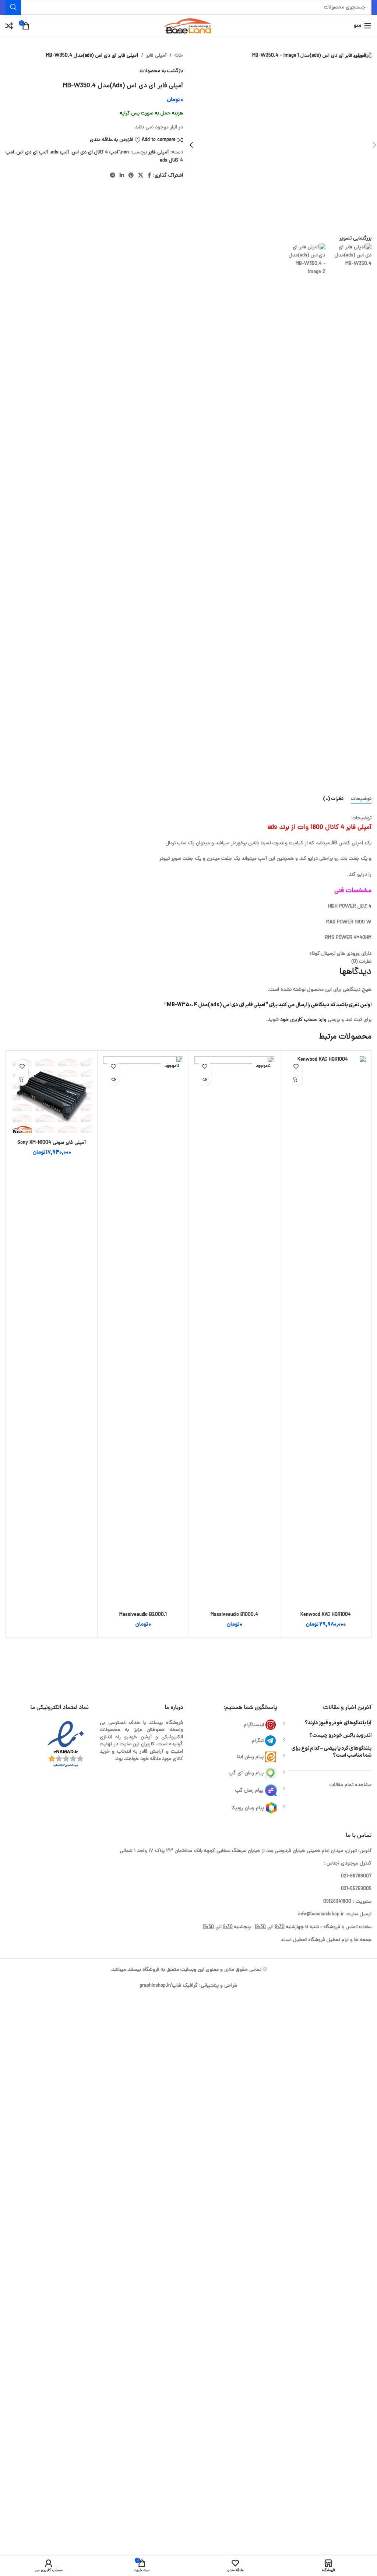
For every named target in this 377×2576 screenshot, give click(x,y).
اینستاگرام (254, 1725)
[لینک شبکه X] (141, 176)
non (125, 152)
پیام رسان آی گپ (246, 1773)
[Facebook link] (149, 176)
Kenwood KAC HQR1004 (326, 1615)
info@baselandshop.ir (321, 1914)
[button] (191, 145)
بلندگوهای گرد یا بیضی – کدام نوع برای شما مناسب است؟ (331, 1752)
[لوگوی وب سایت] (188, 26)
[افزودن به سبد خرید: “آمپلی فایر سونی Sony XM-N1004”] (22, 1079)
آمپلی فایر (156, 56)
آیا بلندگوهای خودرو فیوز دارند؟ (338, 1723)
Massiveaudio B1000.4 (234, 1615)
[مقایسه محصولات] (9, 26)
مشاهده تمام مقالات (350, 1785)
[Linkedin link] (122, 176)
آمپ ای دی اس (32, 152)
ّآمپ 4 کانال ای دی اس (95, 152)
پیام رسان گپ (249, 1790)
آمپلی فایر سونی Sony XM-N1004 (52, 1143)
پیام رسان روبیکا (248, 1808)
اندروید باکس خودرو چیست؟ (340, 1736)
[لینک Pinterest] (131, 176)
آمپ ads (60, 152)
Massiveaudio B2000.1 (143, 1615)
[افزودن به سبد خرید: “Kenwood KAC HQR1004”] (296, 1079)
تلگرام (258, 1741)
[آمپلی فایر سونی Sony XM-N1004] (52, 1096)
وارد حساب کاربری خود (303, 1020)
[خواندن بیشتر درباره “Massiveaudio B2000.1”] (113, 1079)
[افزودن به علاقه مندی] (296, 1066)
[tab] (361, 799)
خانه (179, 56)
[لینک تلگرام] (113, 176)
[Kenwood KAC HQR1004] (326, 1332)
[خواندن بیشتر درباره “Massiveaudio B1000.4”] (205, 1079)
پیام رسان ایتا (250, 1757)
